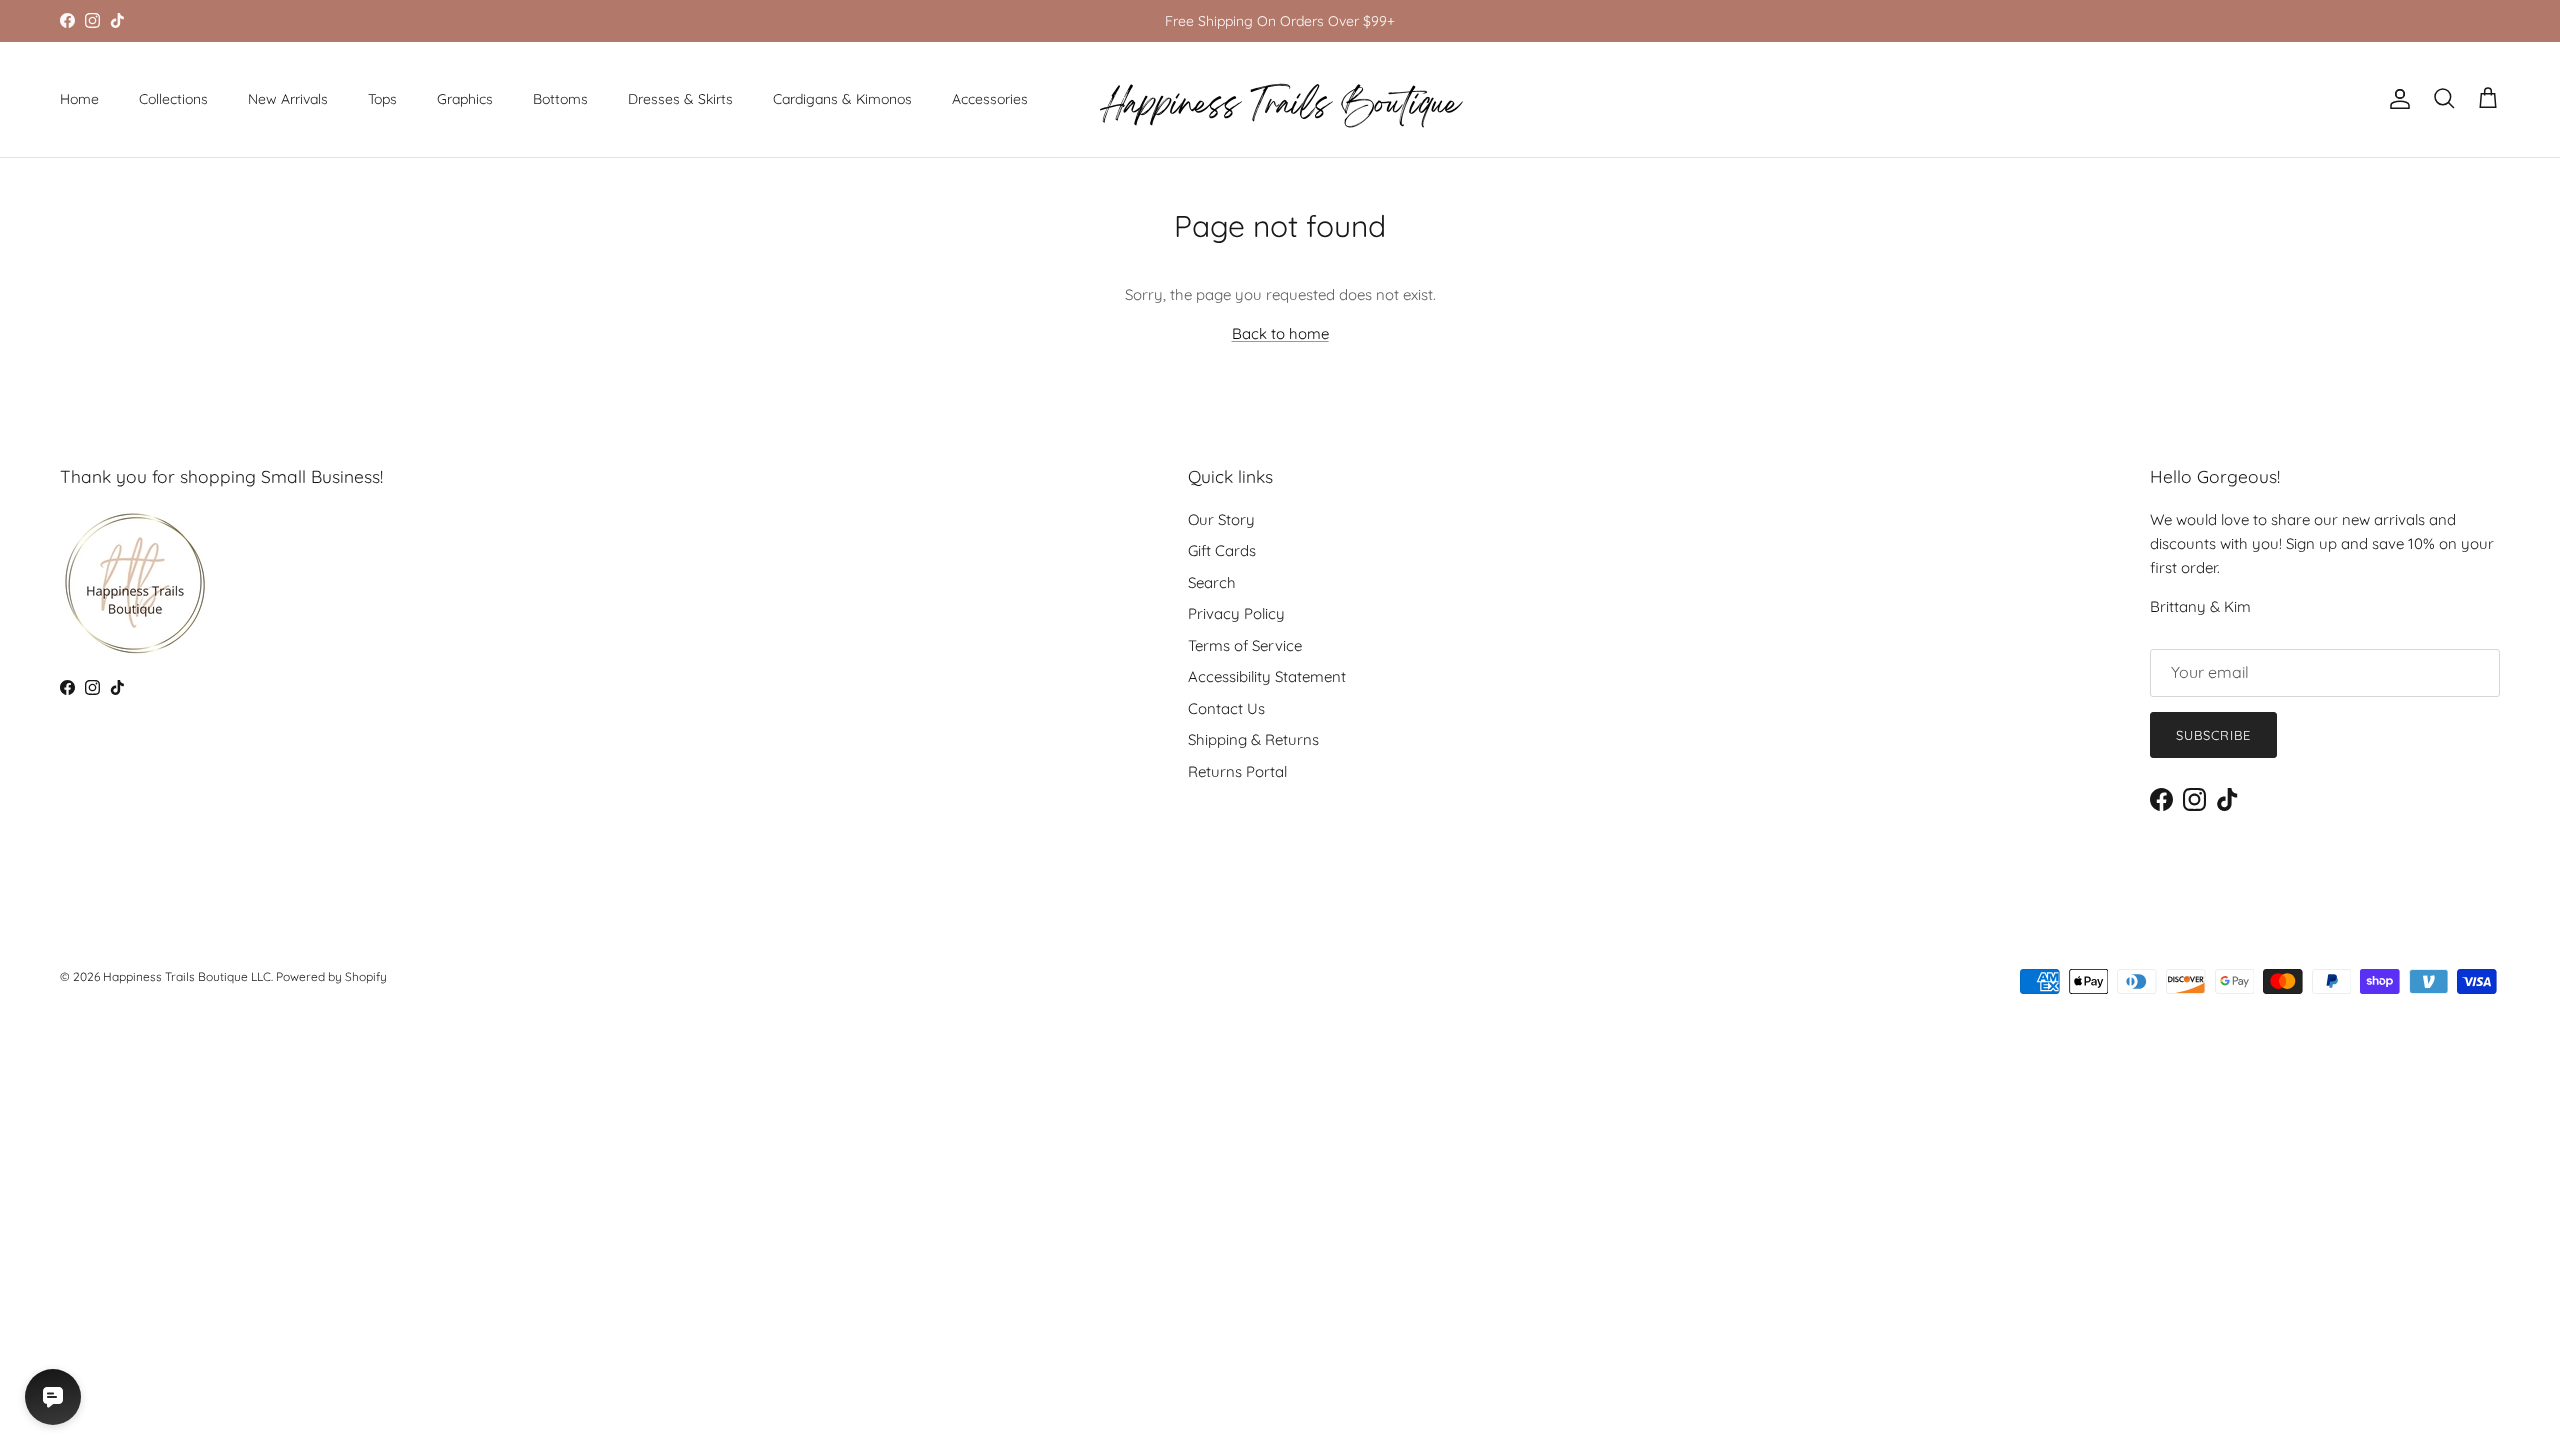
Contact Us (1226, 708)
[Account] (2396, 99)
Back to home (1280, 333)
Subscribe (2213, 735)
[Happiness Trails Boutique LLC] (1280, 99)
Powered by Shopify (331, 976)
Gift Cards (1222, 550)
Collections (173, 99)
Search (1212, 582)
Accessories (990, 99)
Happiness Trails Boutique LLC (187, 976)
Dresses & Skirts (680, 99)
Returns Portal (1237, 771)
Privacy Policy (1236, 613)
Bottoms (560, 99)
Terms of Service (1245, 645)
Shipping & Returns (1253, 739)
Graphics (465, 99)
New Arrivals (288, 99)
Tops (382, 99)
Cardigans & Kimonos (842, 99)
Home (79, 99)
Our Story (1221, 519)
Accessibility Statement (1267, 676)
